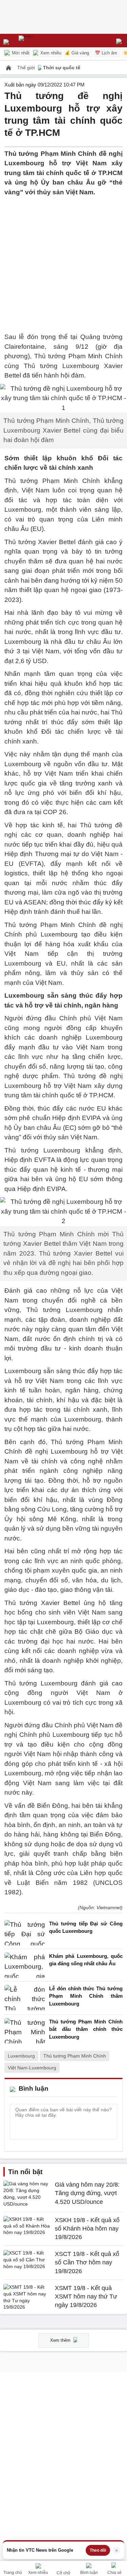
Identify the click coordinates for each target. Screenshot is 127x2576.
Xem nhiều (50, 53)
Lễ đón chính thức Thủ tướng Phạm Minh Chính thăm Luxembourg (86, 1996)
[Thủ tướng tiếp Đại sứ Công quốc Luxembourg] (25, 1933)
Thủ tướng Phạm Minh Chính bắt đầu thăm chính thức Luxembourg (86, 2029)
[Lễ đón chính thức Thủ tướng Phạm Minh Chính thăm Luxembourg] (25, 1998)
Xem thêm (61, 2340)
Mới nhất (20, 53)
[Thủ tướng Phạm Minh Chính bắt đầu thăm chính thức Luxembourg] (25, 2031)
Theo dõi (98, 2550)
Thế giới (27, 68)
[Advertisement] (63, 260)
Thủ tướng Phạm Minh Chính (75, 2056)
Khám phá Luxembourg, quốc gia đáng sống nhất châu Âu (86, 1960)
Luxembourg (21, 2056)
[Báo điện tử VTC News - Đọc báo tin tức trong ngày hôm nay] (41, 41)
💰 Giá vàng (77, 53)
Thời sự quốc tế (62, 68)
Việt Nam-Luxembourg (32, 2068)
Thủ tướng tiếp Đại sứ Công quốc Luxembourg (86, 1927)
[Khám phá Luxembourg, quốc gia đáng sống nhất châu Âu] (25, 1965)
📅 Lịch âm (106, 53)
